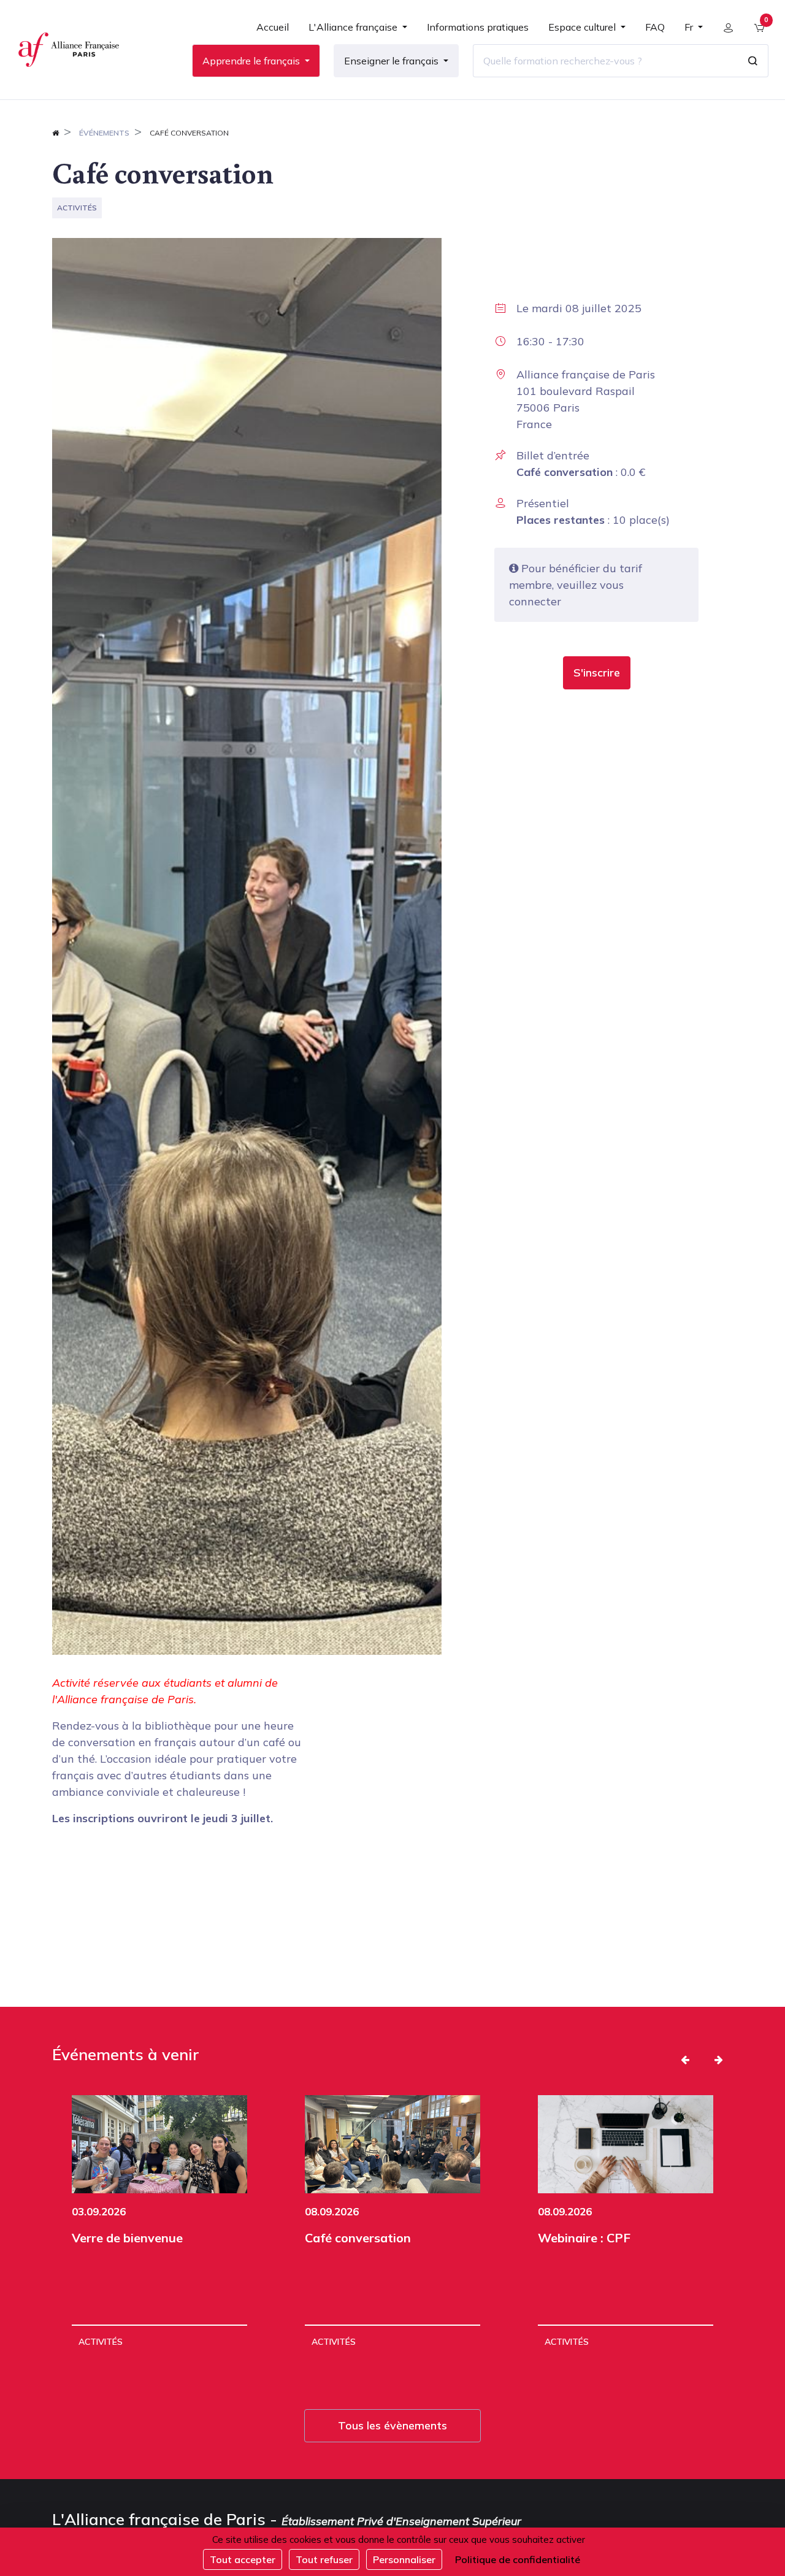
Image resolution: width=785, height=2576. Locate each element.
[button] (597, 673)
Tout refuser (324, 2559)
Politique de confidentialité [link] (518, 2559)
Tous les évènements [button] (392, 2425)
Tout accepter (243, 2559)
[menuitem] (273, 32)
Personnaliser (404, 2559)
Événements (104, 133)
